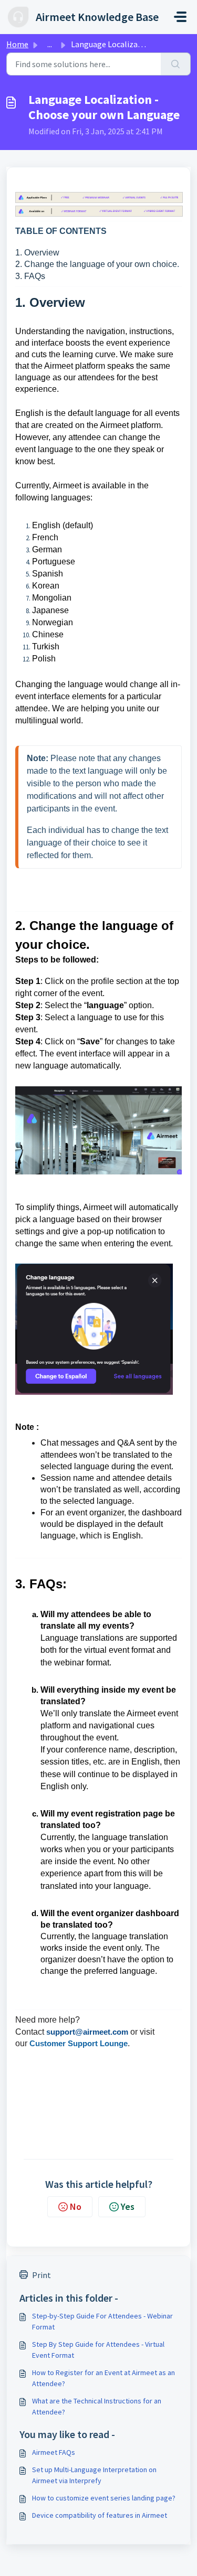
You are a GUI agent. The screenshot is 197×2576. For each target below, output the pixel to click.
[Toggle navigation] (180, 17)
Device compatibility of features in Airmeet (100, 2515)
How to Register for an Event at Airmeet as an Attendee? (103, 2378)
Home (17, 44)
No (76, 2206)
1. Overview (37, 253)
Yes (128, 2206)
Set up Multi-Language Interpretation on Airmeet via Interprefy (94, 2475)
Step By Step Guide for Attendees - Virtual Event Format (98, 2350)
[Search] (176, 64)
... (50, 44)
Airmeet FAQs (54, 2452)
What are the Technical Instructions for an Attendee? (97, 2406)
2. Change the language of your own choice (96, 264)
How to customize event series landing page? (104, 2498)
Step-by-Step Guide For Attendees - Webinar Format (102, 2321)
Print (42, 2275)
